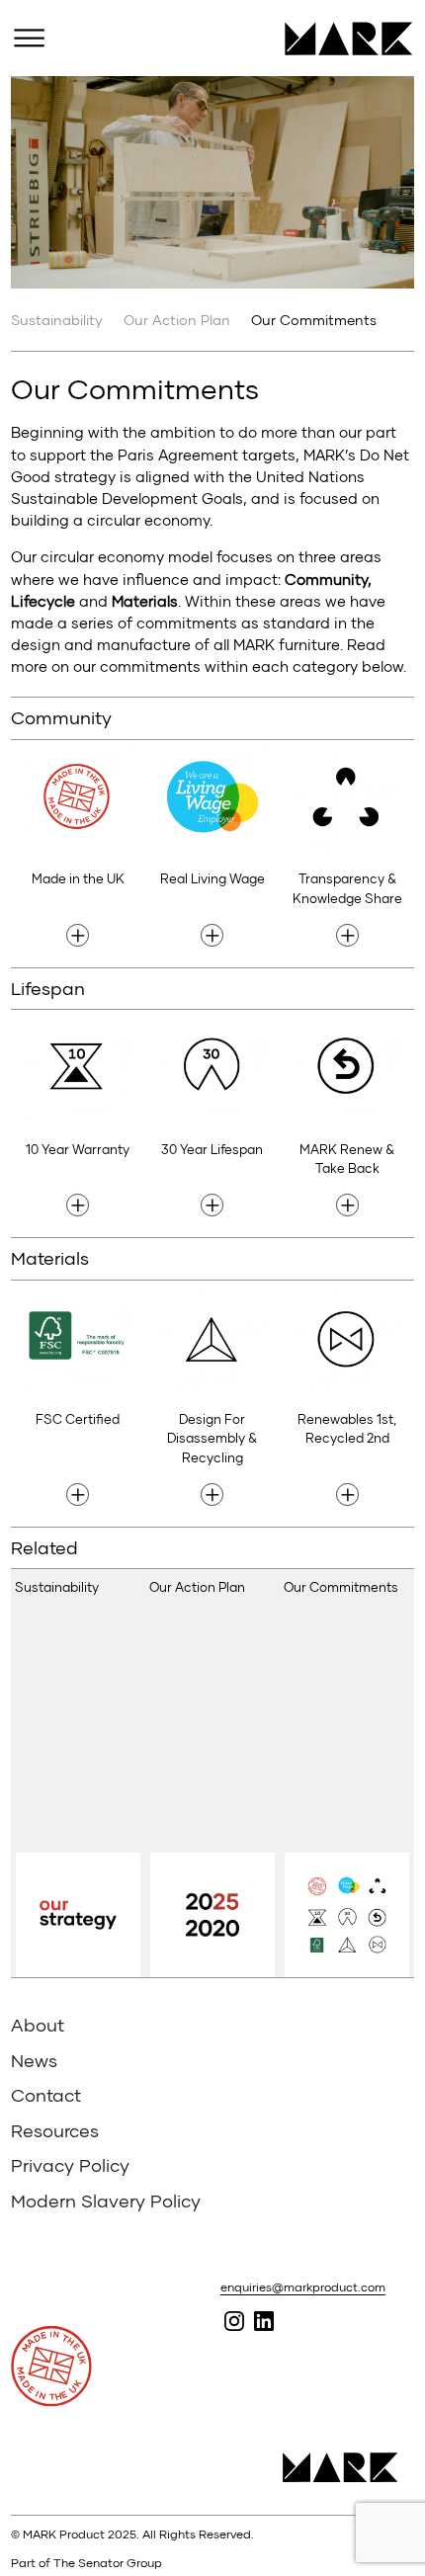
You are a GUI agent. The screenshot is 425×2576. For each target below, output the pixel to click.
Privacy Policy (70, 2165)
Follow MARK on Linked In (263, 2321)
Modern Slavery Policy (106, 2201)
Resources (55, 2130)
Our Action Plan (177, 320)
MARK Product (341, 39)
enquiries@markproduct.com (303, 2287)
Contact (46, 2095)
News (34, 2060)
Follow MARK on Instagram (234, 2321)
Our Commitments (314, 320)
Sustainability (57, 320)
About (38, 2025)
